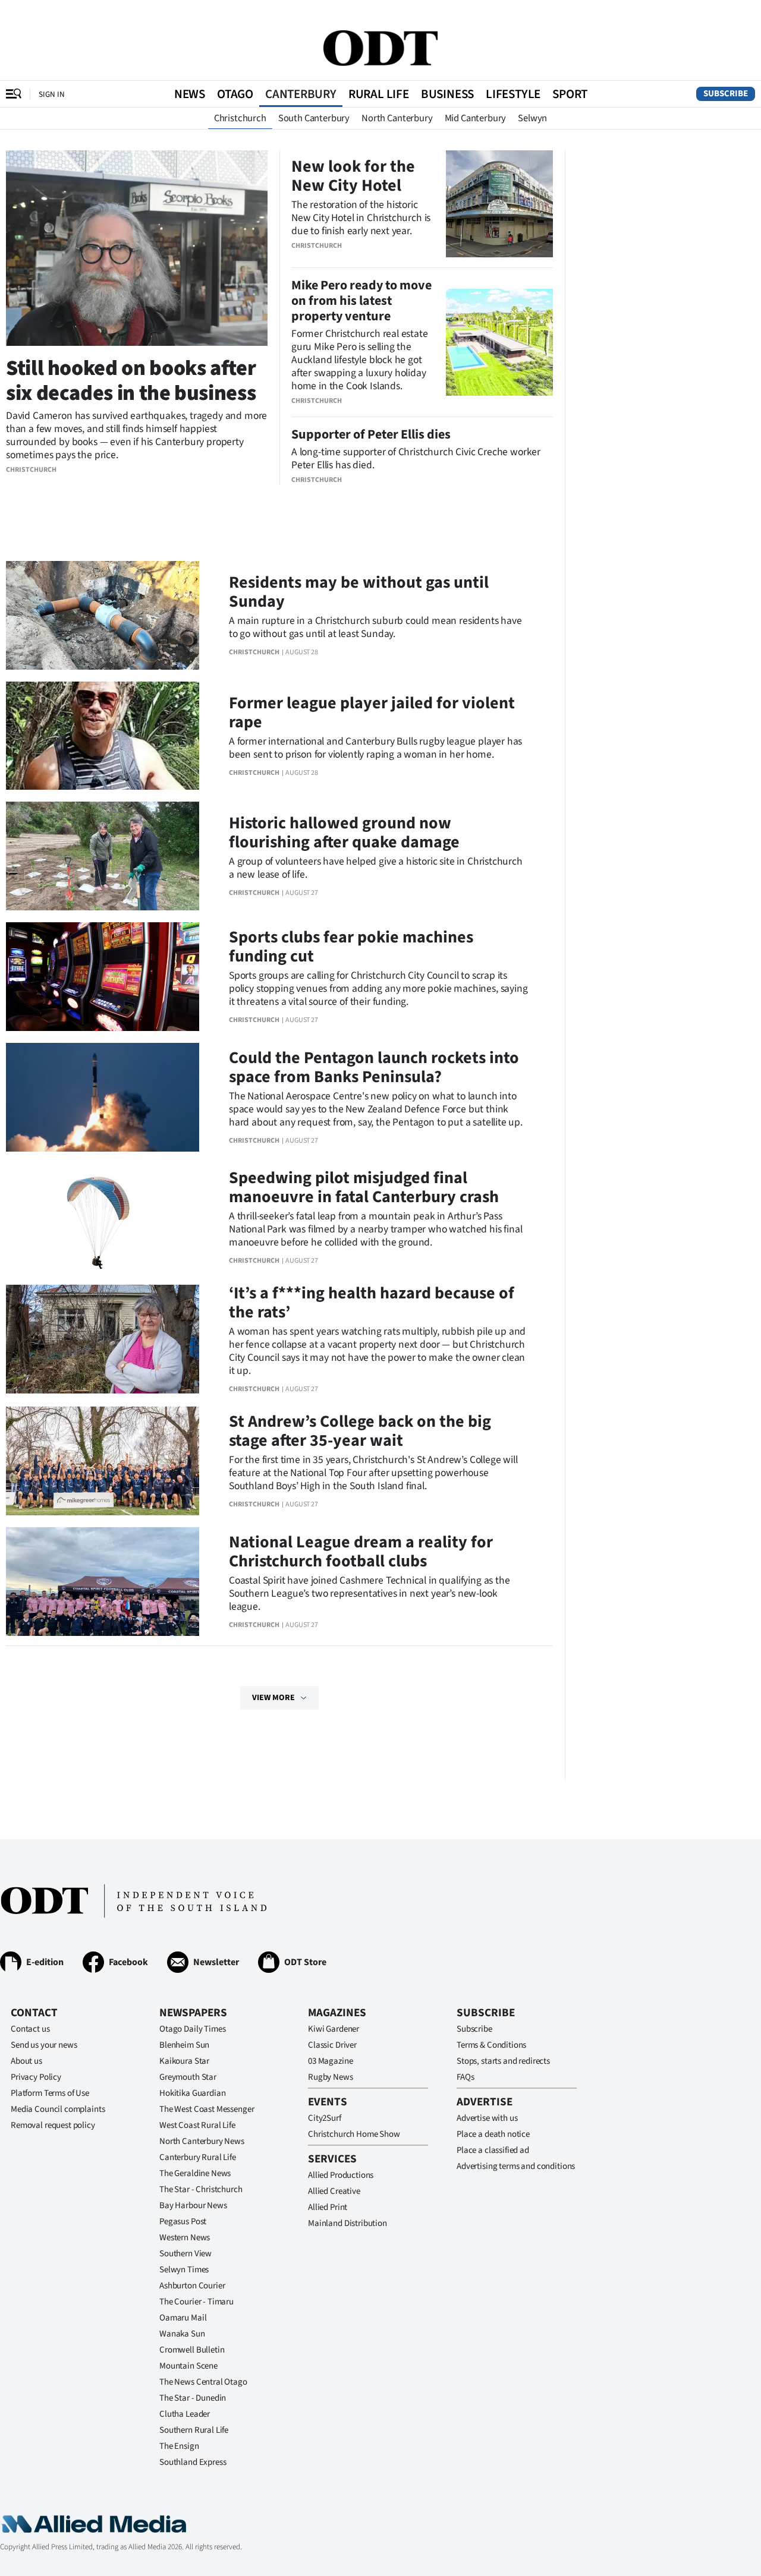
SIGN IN (52, 94)
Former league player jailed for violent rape (372, 712)
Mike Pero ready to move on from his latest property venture (361, 301)
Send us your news (44, 2045)
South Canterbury (314, 118)
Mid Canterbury (476, 118)
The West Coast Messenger (207, 2109)
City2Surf (325, 2118)
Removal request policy (53, 2125)
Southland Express (193, 2462)
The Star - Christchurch (201, 2189)
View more (273, 1698)
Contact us (30, 2029)
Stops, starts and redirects (503, 2061)
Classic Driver (332, 2045)
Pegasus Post (183, 2222)
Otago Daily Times (192, 2029)
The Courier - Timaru (196, 2302)
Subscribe (726, 94)
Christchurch (240, 118)
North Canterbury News (202, 2141)
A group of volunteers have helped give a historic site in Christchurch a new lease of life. (376, 868)
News (190, 94)
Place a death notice (493, 2134)
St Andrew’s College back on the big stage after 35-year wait (360, 1431)
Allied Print (328, 2207)
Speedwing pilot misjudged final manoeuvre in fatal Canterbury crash (364, 1187)
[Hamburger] (14, 94)
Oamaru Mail (183, 2318)
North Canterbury (397, 118)
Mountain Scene (188, 2366)
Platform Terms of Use (50, 2093)
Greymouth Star (188, 2077)
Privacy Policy (36, 2077)
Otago (235, 94)
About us (26, 2061)
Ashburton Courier (192, 2286)
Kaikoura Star (184, 2061)
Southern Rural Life (194, 2430)
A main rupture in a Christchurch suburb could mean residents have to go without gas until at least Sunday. (375, 627)
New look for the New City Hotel (353, 176)
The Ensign (179, 2446)
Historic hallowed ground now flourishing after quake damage (344, 833)
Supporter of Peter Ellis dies (371, 434)
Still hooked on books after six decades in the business (131, 381)
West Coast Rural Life (197, 2125)
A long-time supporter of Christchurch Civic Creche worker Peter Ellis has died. (416, 458)
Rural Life (379, 94)
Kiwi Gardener (334, 2029)
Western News (185, 2238)
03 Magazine (330, 2061)
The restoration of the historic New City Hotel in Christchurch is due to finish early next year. (361, 218)
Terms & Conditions (491, 2045)
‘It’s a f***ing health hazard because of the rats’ (372, 1303)
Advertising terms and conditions (516, 2166)
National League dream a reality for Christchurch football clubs (361, 1552)
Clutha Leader (185, 2414)
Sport (570, 94)
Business (447, 94)
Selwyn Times (184, 2270)
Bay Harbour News (193, 2205)
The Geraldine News (195, 2173)
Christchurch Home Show (354, 2134)
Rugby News (331, 2077)
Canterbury (301, 94)
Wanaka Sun (182, 2334)
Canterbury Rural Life (198, 2157)
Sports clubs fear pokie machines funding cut (351, 947)
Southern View (185, 2254)
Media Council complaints (58, 2109)
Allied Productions (341, 2175)
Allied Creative (334, 2191)
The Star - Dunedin (193, 2398)
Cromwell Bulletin (192, 2350)
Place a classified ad (493, 2150)
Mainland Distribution (348, 2223)
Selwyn (532, 118)
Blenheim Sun (184, 2045)
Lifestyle (513, 94)
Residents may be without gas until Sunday (359, 592)
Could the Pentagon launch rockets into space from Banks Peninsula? (374, 1067)
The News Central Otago (203, 2382)
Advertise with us (487, 2118)
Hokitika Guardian (192, 2093)
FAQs (465, 2077)
